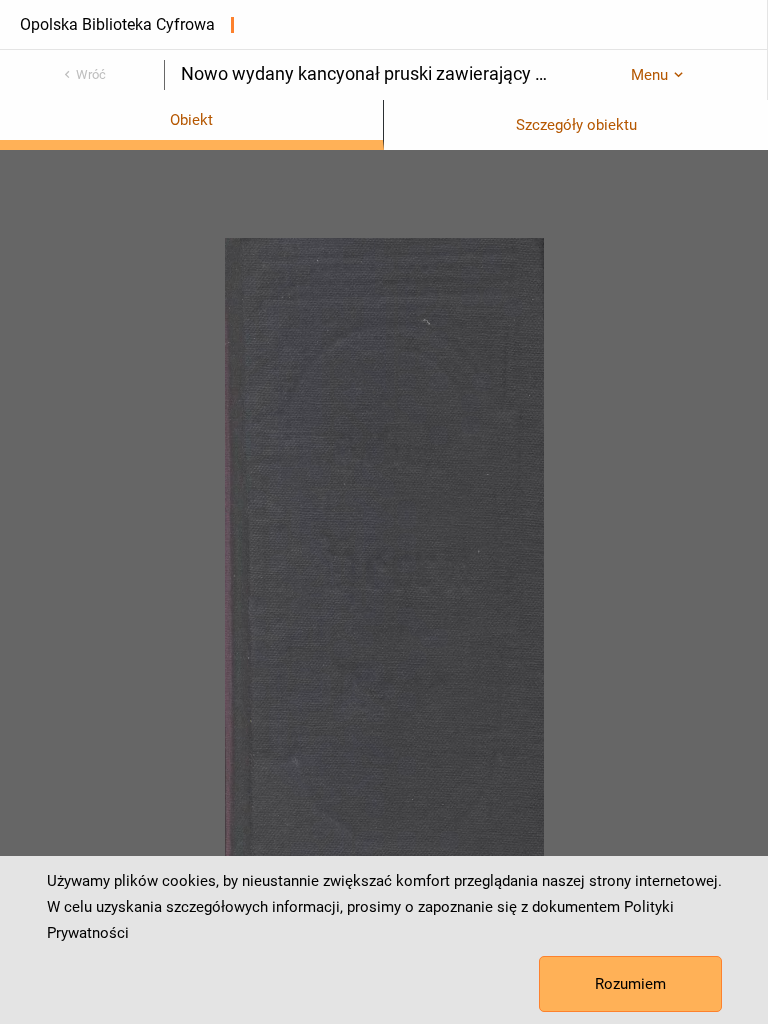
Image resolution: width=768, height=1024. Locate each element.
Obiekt (191, 120)
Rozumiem (630, 984)
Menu (649, 75)
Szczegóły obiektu (576, 125)
